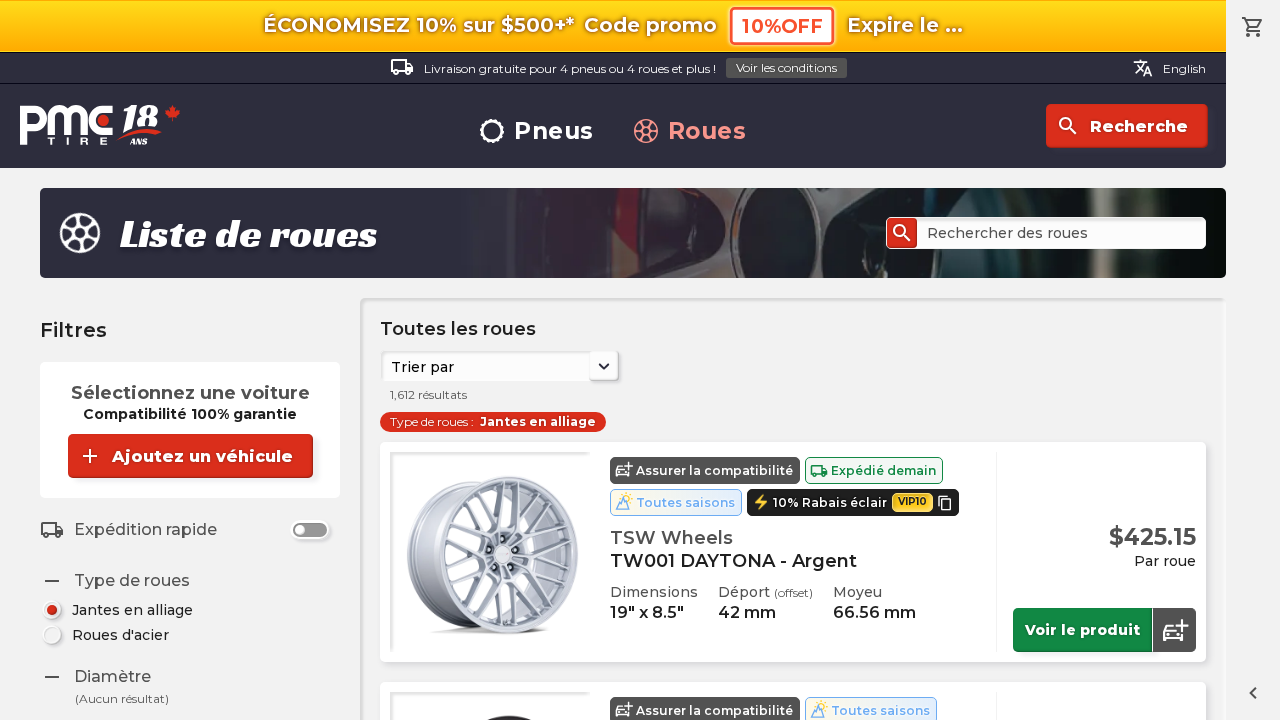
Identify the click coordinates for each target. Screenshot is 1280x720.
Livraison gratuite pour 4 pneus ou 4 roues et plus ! (613, 67)
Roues (707, 131)
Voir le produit (1082, 630)
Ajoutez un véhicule (185, 456)
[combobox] (393, 366)
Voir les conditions (786, 67)
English (1169, 68)
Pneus (554, 131)
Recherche (1122, 126)
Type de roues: (493, 421)
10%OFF (782, 26)
